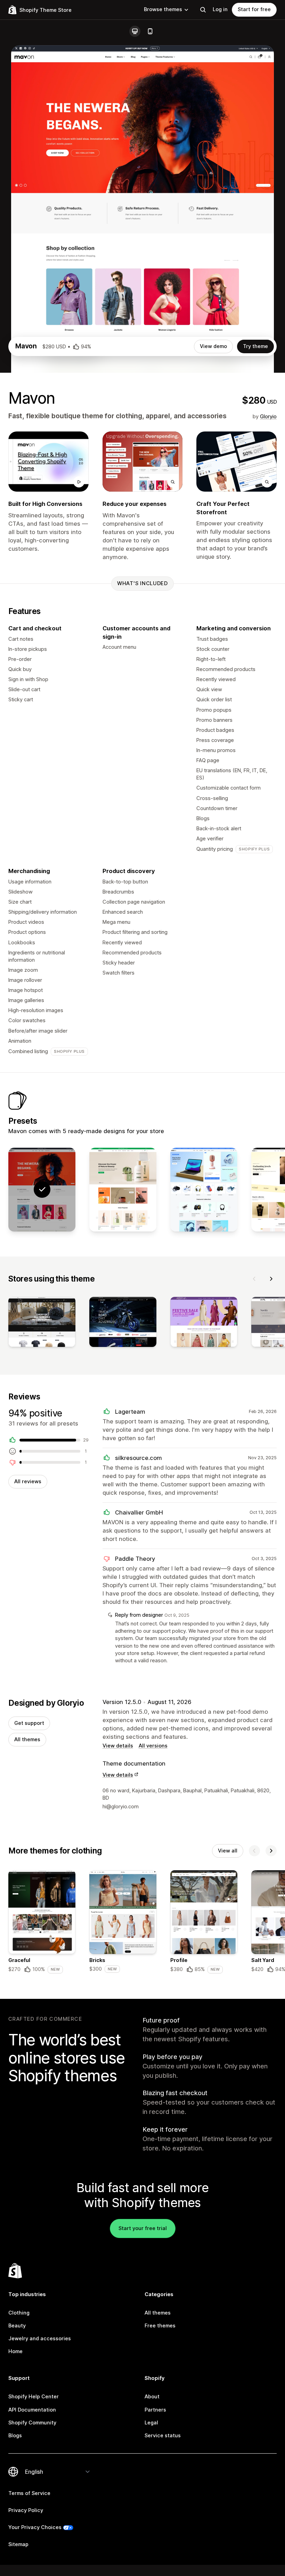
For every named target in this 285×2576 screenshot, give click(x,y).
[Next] (271, 1279)
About (152, 2397)
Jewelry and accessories (40, 2339)
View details (118, 1746)
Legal (151, 2423)
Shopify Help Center (34, 2397)
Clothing (19, 2313)
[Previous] (254, 1279)
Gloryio (268, 417)
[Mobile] (150, 31)
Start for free (254, 9)
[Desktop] (135, 31)
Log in (220, 9)
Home (15, 2351)
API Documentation (32, 2410)
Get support (29, 1723)
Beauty (17, 2326)
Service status (163, 2436)
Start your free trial (143, 2228)
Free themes (160, 2326)
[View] (42, 1323)
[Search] (203, 10)
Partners (155, 2410)
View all (228, 1851)
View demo (213, 346)
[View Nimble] (204, 1190)
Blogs (15, 2436)
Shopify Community (32, 2423)
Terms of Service (29, 2493)
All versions (153, 1746)
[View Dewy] (123, 1190)
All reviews (28, 1481)
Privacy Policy (26, 2510)
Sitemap (18, 2544)
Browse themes (163, 9)
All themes (27, 1739)
